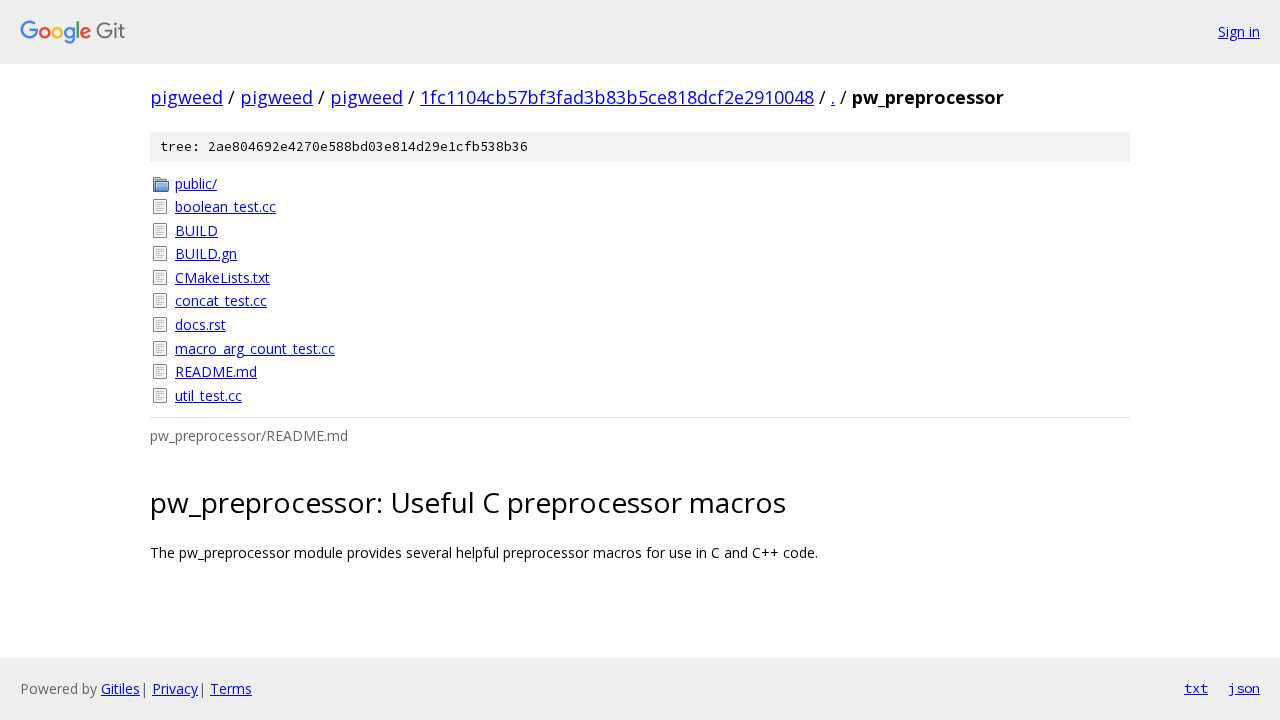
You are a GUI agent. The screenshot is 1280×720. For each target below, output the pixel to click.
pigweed (186, 97)
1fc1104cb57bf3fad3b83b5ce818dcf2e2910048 (617, 97)
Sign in (1239, 31)
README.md (216, 371)
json (1244, 688)
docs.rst (200, 324)
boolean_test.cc (225, 206)
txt (1196, 688)
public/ (196, 183)
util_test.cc (208, 395)
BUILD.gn (206, 253)
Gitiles (120, 688)
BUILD (196, 230)
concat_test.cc (221, 300)
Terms (231, 688)
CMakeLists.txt (222, 277)
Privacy (175, 688)
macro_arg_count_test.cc (255, 348)
